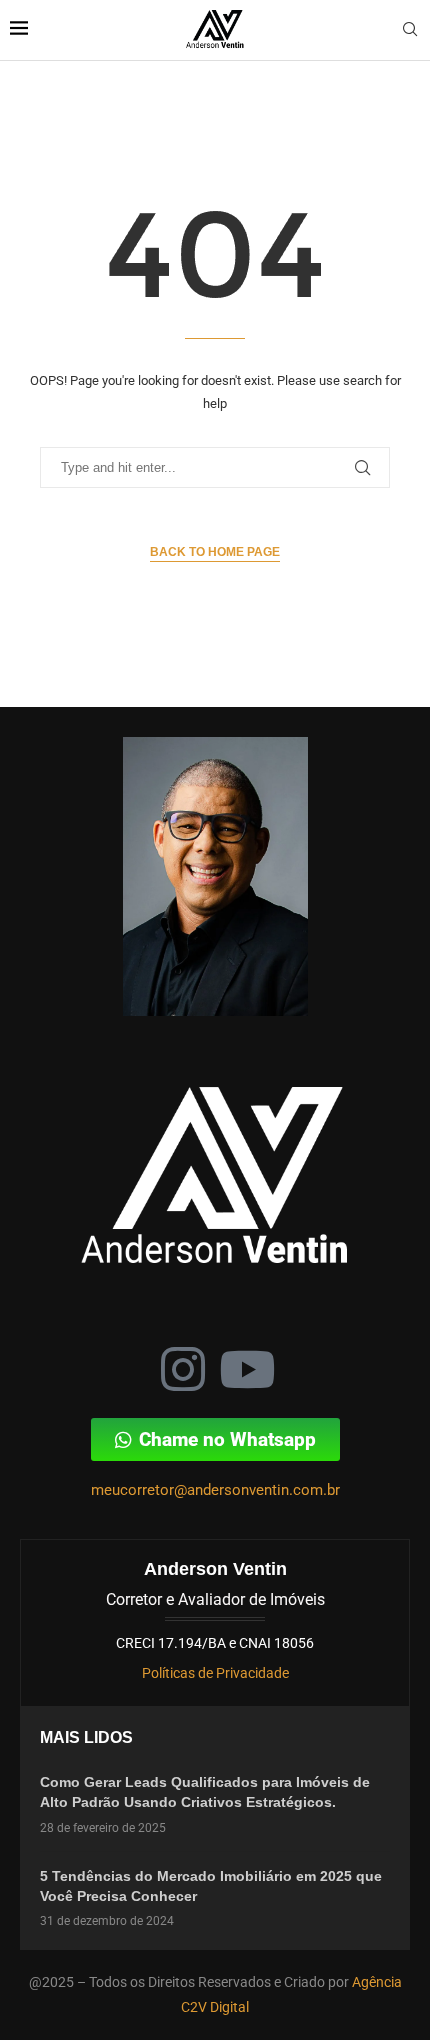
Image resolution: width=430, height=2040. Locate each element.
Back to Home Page (215, 552)
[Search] (410, 30)
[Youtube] (247, 1369)
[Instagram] (183, 1369)
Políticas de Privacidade (215, 1673)
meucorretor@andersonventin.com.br (215, 1490)
